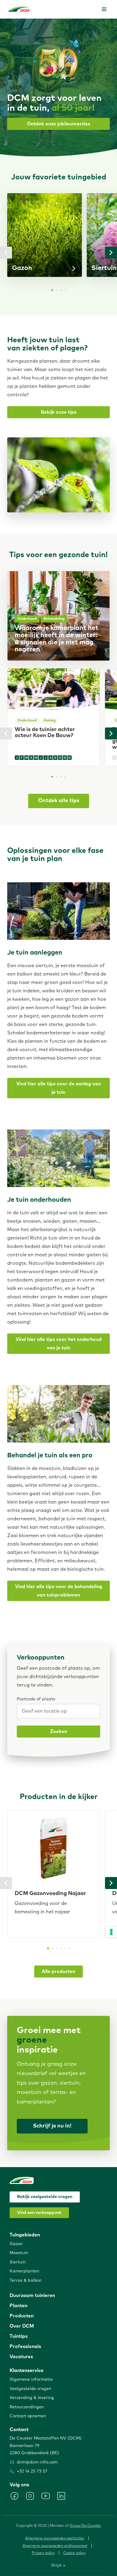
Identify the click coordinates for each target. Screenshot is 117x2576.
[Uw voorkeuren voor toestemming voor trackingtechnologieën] (111, 1932)
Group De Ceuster (85, 2526)
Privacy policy (43, 2553)
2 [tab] (57, 290)
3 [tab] (61, 290)
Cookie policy (74, 2553)
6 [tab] (69, 1948)
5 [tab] (65, 1948)
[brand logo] (19, 9)
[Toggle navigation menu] (104, 9)
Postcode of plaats (36, 1699)
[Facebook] (14, 2496)
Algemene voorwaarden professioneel (55, 2546)
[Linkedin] (61, 2496)
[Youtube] (46, 2496)
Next (111, 253)
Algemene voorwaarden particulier (55, 2539)
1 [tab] (52, 290)
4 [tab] (65, 290)
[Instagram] (30, 2496)
